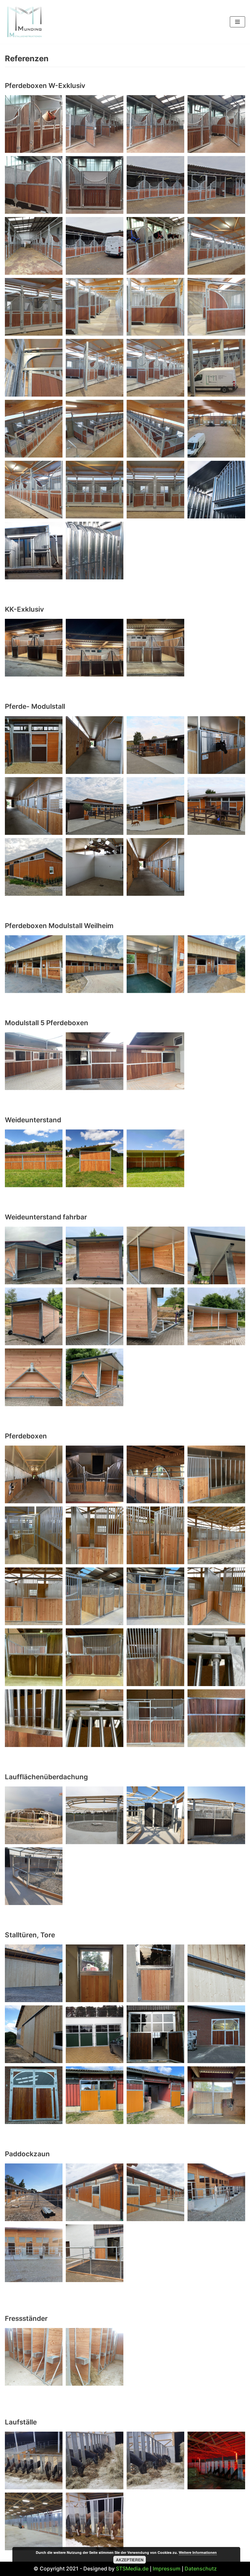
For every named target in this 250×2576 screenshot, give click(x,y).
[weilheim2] (95, 964)
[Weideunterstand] (34, 1158)
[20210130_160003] (216, 307)
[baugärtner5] (155, 1596)
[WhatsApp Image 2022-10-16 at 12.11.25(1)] (95, 2095)
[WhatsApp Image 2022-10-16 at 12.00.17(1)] (34, 1255)
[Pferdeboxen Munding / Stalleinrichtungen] (34, 1474)
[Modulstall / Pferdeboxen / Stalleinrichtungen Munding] (34, 745)
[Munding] (24, 22)
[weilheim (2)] (34, 964)
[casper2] (155, 1657)
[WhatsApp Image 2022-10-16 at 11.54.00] (155, 648)
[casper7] (216, 1718)
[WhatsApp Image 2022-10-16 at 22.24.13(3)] (34, 2460)
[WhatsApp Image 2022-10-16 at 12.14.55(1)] (216, 490)
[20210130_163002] (155, 429)
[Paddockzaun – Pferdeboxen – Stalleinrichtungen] (34, 2192)
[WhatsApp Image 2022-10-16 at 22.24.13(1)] (155, 2460)
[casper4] (34, 1718)
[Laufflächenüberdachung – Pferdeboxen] (34, 1815)
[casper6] (155, 1718)
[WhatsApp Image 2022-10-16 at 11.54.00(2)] (95, 648)
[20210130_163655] (155, 490)
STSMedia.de (132, 2569)
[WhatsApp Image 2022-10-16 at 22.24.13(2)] (95, 2460)
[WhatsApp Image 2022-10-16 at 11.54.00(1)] (34, 648)
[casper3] (216, 1657)
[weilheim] (155, 964)
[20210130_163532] (34, 490)
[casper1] (95, 1657)
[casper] (34, 1657)
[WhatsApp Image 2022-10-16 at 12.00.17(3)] (155, 1255)
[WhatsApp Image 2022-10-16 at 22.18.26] (95, 551)
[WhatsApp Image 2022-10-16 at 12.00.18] (95, 1377)
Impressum (167, 2569)
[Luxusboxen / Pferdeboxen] (34, 124)
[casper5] (95, 1718)
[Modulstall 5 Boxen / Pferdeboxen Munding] (34, 1061)
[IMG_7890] (216, 2034)
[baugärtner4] (95, 1596)
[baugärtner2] (216, 1535)
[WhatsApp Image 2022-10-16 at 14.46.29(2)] (216, 2095)
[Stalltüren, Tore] (34, 1973)
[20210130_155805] (34, 307)
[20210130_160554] (155, 368)
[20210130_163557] (95, 490)
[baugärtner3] (34, 1596)
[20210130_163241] (216, 429)
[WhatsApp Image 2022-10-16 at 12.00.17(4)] (216, 1255)
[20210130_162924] (95, 429)
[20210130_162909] (34, 429)
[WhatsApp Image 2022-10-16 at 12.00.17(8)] (216, 1316)
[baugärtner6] (216, 1596)
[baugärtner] (95, 1535)
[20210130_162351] (216, 368)
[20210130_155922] (155, 307)
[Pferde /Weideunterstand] (95, 1158)
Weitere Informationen (198, 2552)
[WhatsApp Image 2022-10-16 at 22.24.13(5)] (34, 2521)
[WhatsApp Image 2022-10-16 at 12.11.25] (155, 2095)
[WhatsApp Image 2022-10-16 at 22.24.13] (216, 2460)
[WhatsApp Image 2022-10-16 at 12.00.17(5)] (34, 1316)
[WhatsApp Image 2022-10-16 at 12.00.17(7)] (155, 1316)
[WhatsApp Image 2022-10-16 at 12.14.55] (34, 551)
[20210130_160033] (34, 368)
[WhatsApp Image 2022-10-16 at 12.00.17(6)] (95, 1316)
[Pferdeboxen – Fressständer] (34, 2357)
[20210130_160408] (95, 368)
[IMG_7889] (34, 2095)
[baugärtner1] (155, 1535)
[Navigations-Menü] (237, 22)
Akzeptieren (130, 2560)
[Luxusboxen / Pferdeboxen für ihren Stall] (155, 246)
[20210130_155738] (216, 246)
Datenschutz (201, 2569)
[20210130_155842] (95, 307)
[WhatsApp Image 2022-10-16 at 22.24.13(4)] (95, 2521)
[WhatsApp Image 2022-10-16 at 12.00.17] (34, 1377)
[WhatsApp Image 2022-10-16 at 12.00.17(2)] (95, 1255)
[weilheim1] (216, 964)
